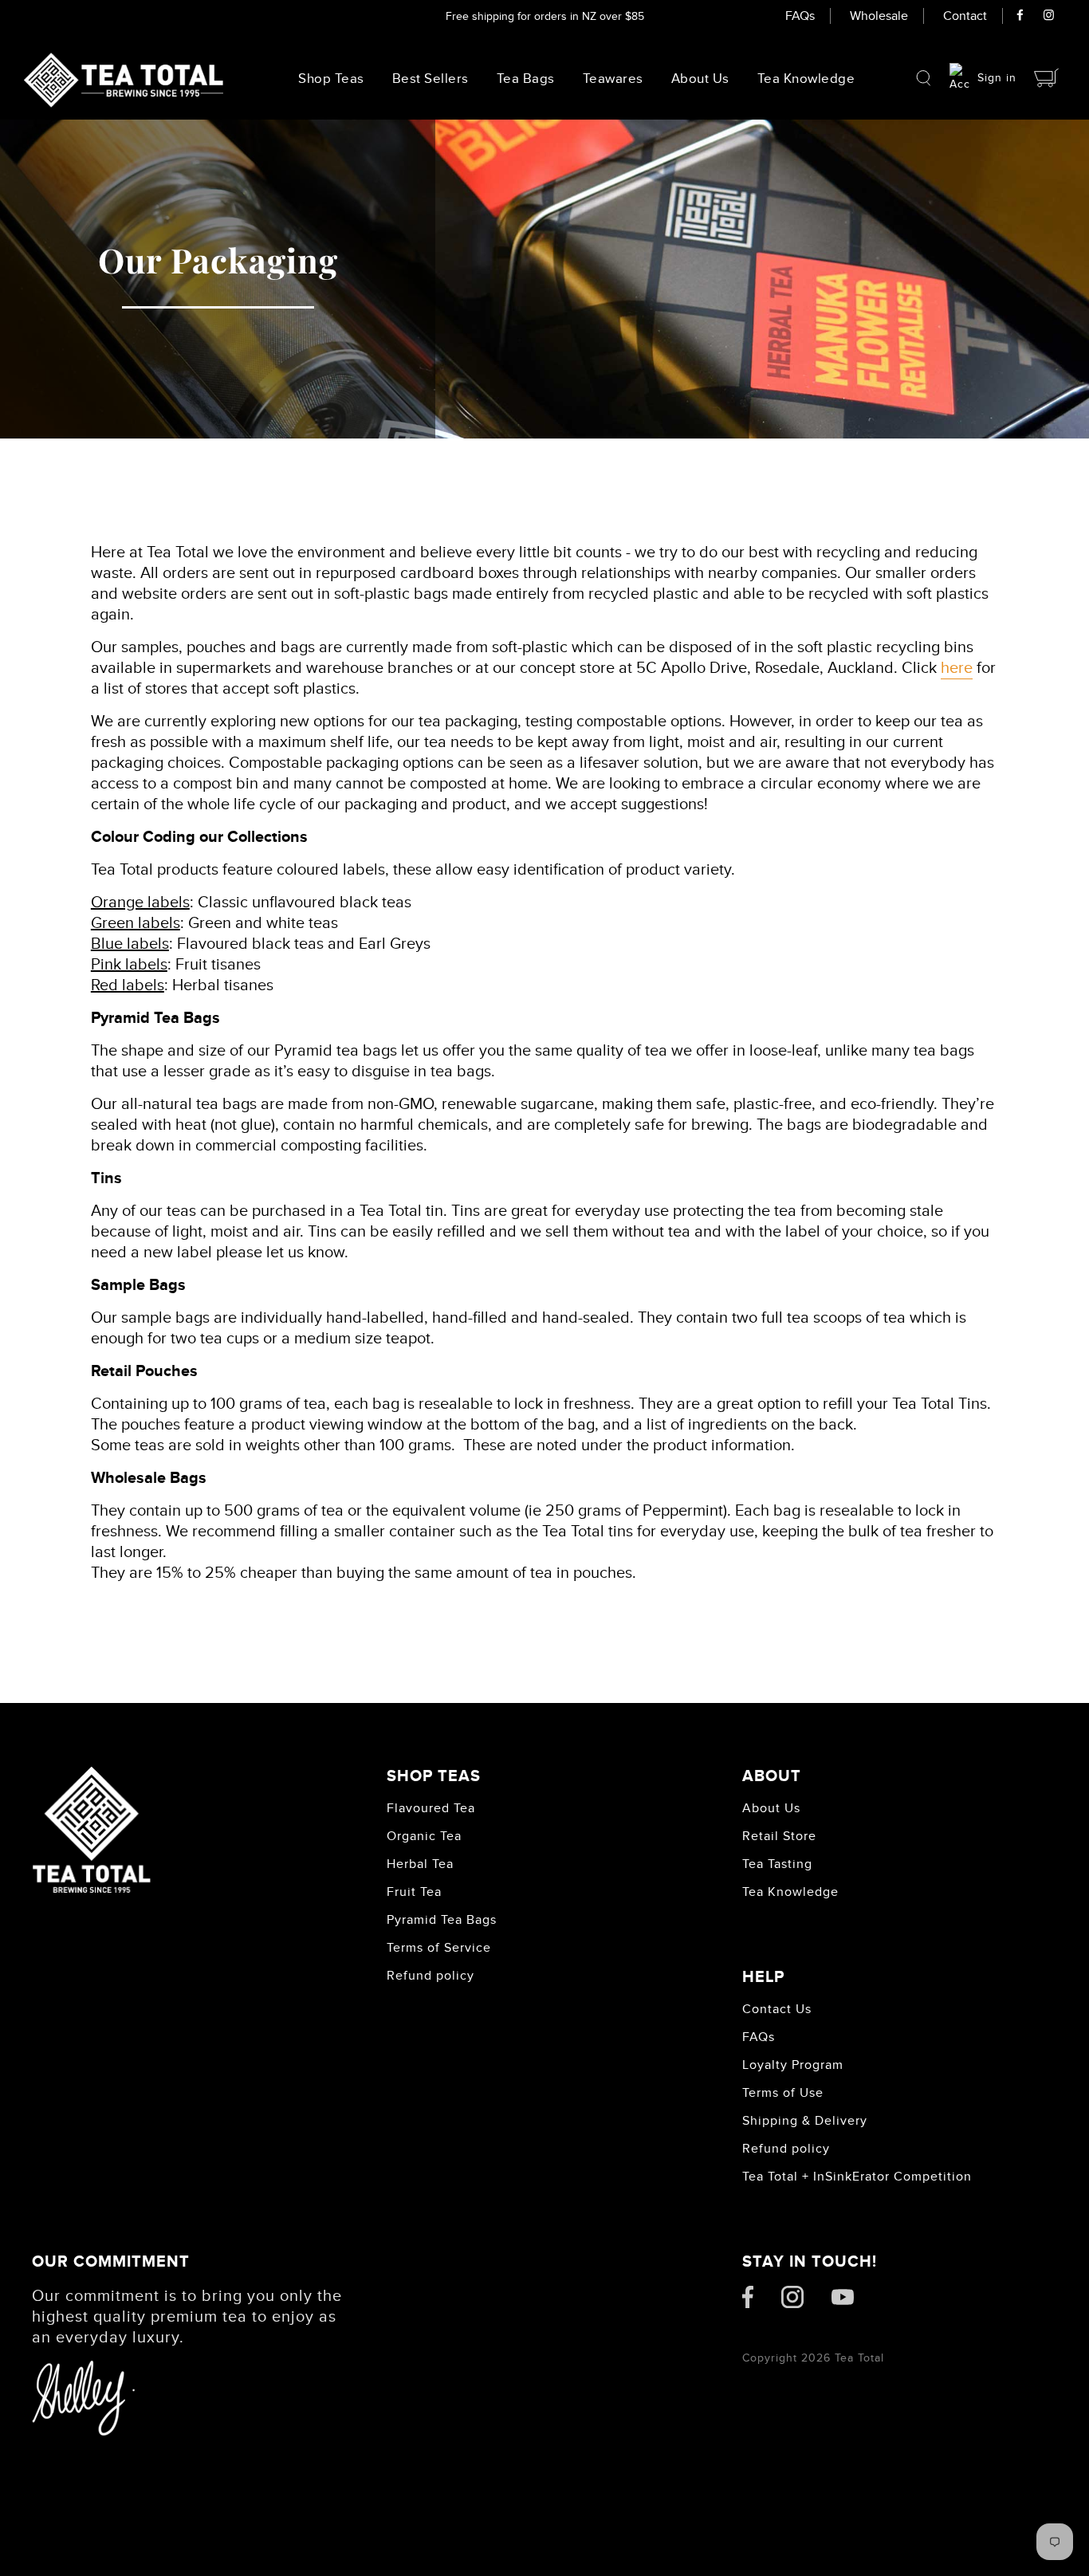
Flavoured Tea (431, 1808)
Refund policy (430, 1976)
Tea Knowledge (790, 1892)
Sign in (997, 78)
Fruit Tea (414, 1892)
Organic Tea (424, 1836)
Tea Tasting (777, 1864)
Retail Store (779, 1836)
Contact (965, 16)
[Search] (924, 78)
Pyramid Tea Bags (442, 1920)
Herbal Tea (420, 1864)
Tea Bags (526, 79)
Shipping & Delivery (805, 2121)
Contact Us (777, 2009)
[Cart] (1047, 78)
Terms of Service (439, 1948)
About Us (700, 79)
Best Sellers (430, 79)
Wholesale (879, 16)
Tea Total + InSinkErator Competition (857, 2177)
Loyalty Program (793, 2065)
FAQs (800, 16)
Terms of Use (783, 2093)
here (957, 668)
